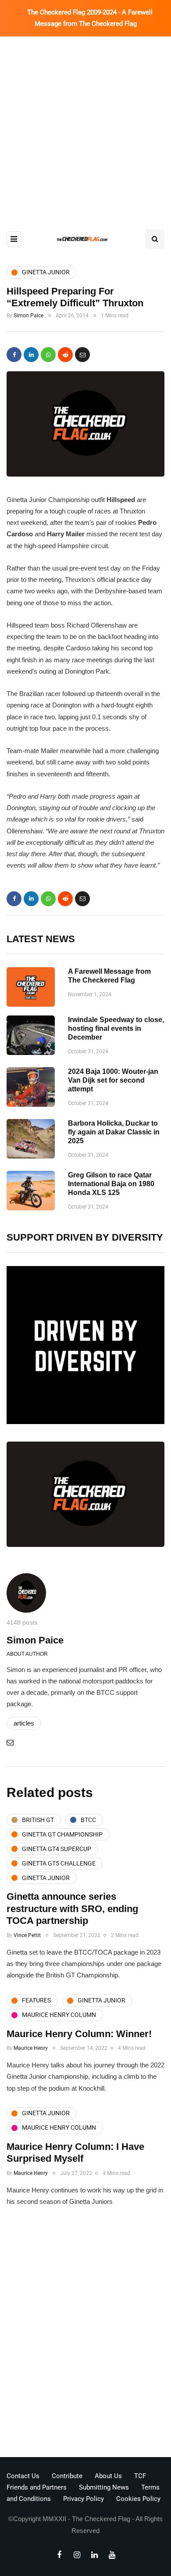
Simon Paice (28, 316)
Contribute (67, 2476)
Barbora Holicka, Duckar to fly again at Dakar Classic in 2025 (114, 1132)
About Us (108, 2476)
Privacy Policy (84, 2499)
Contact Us (23, 2476)
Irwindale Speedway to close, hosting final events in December (116, 1028)
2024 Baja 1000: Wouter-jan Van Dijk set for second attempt (113, 1080)
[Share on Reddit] (65, 355)
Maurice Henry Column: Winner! (79, 2034)
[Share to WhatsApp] (48, 355)
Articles (24, 1723)
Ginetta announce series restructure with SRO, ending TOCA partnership (72, 1909)
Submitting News (104, 2487)
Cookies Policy (138, 2499)
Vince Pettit (27, 1935)
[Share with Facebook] (14, 355)
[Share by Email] (82, 355)
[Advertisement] (85, 126)
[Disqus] (85, 2335)
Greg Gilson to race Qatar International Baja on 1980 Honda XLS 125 (111, 1184)
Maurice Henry (31, 2048)
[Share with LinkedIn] (31, 355)
